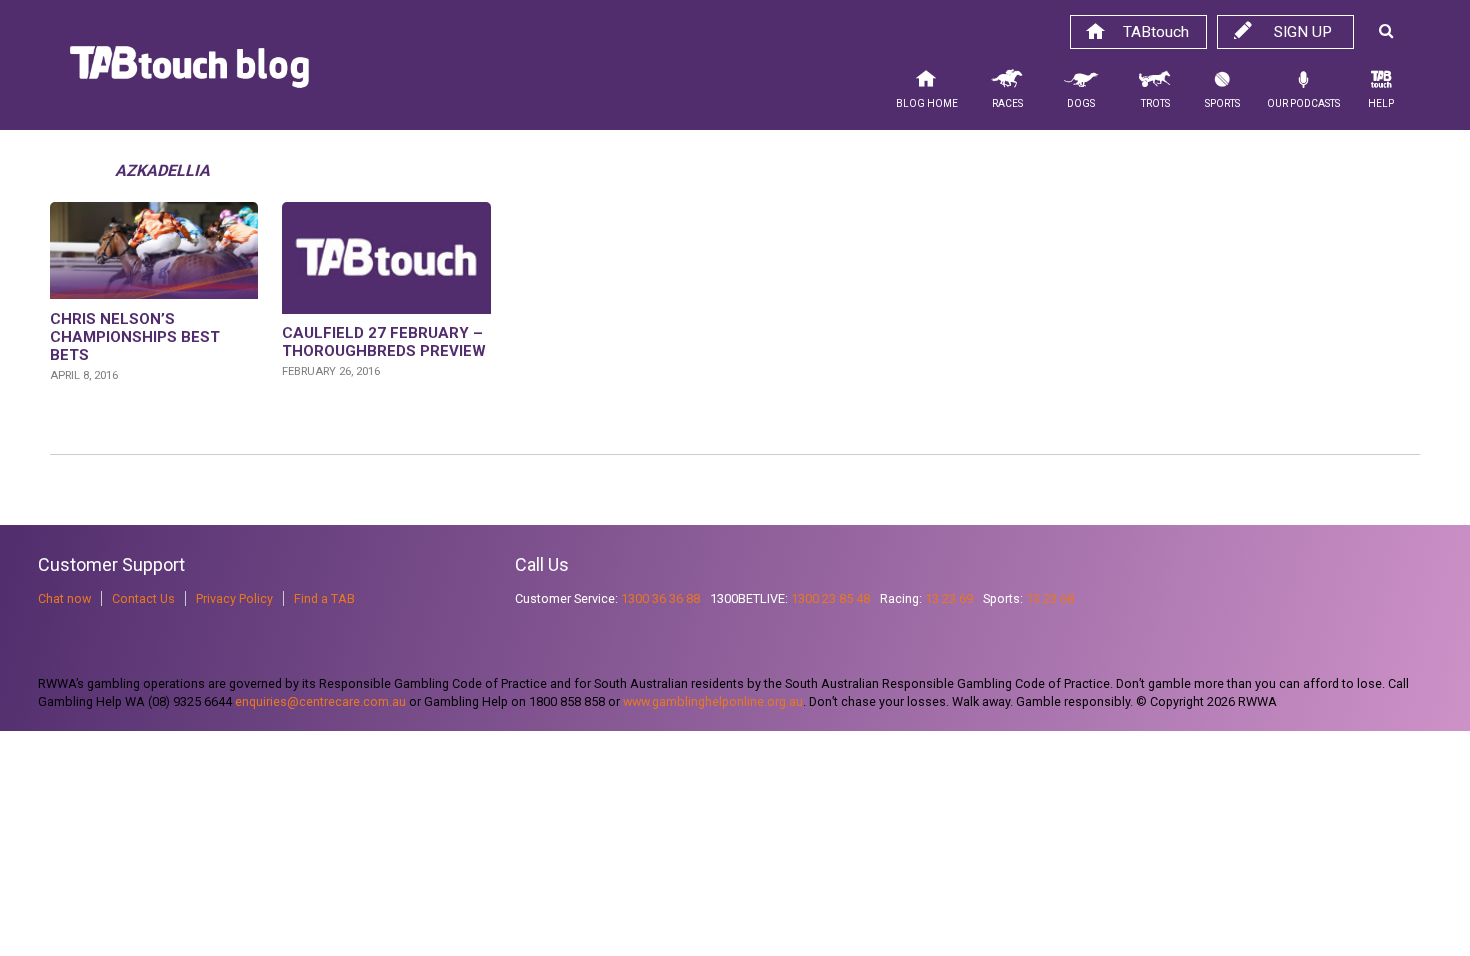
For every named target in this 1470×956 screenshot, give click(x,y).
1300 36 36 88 (660, 598)
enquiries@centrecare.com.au (320, 701)
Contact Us (143, 598)
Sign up (1303, 32)
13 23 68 (1050, 598)
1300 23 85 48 (830, 598)
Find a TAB (324, 598)
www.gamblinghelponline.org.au (713, 701)
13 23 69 (949, 598)
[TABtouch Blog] (189, 72)
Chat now (64, 598)
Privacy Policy (234, 598)
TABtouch (1156, 32)
